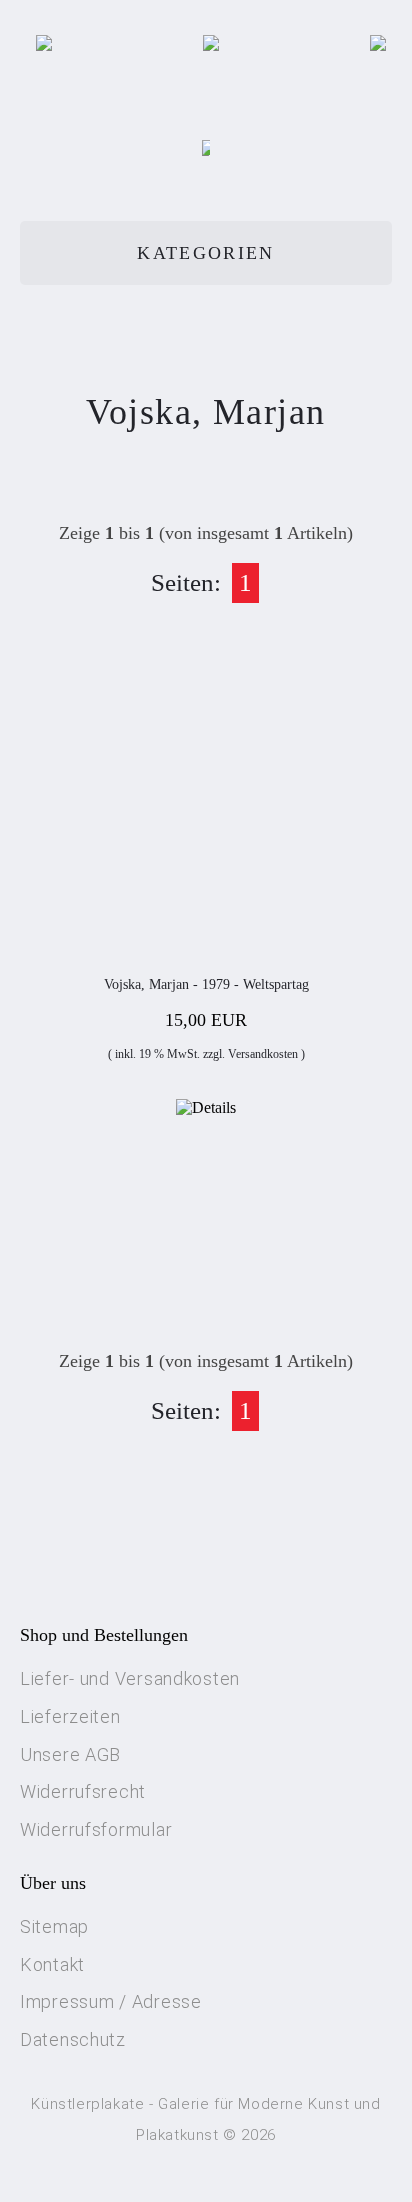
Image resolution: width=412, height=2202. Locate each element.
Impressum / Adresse (111, 2001)
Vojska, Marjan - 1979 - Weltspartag (206, 984)
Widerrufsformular (96, 1829)
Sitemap (54, 1926)
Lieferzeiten (70, 1716)
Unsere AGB (70, 1754)
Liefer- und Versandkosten (130, 1678)
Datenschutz (73, 2039)
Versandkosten (263, 1054)
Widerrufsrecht (83, 1791)
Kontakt (52, 1964)
